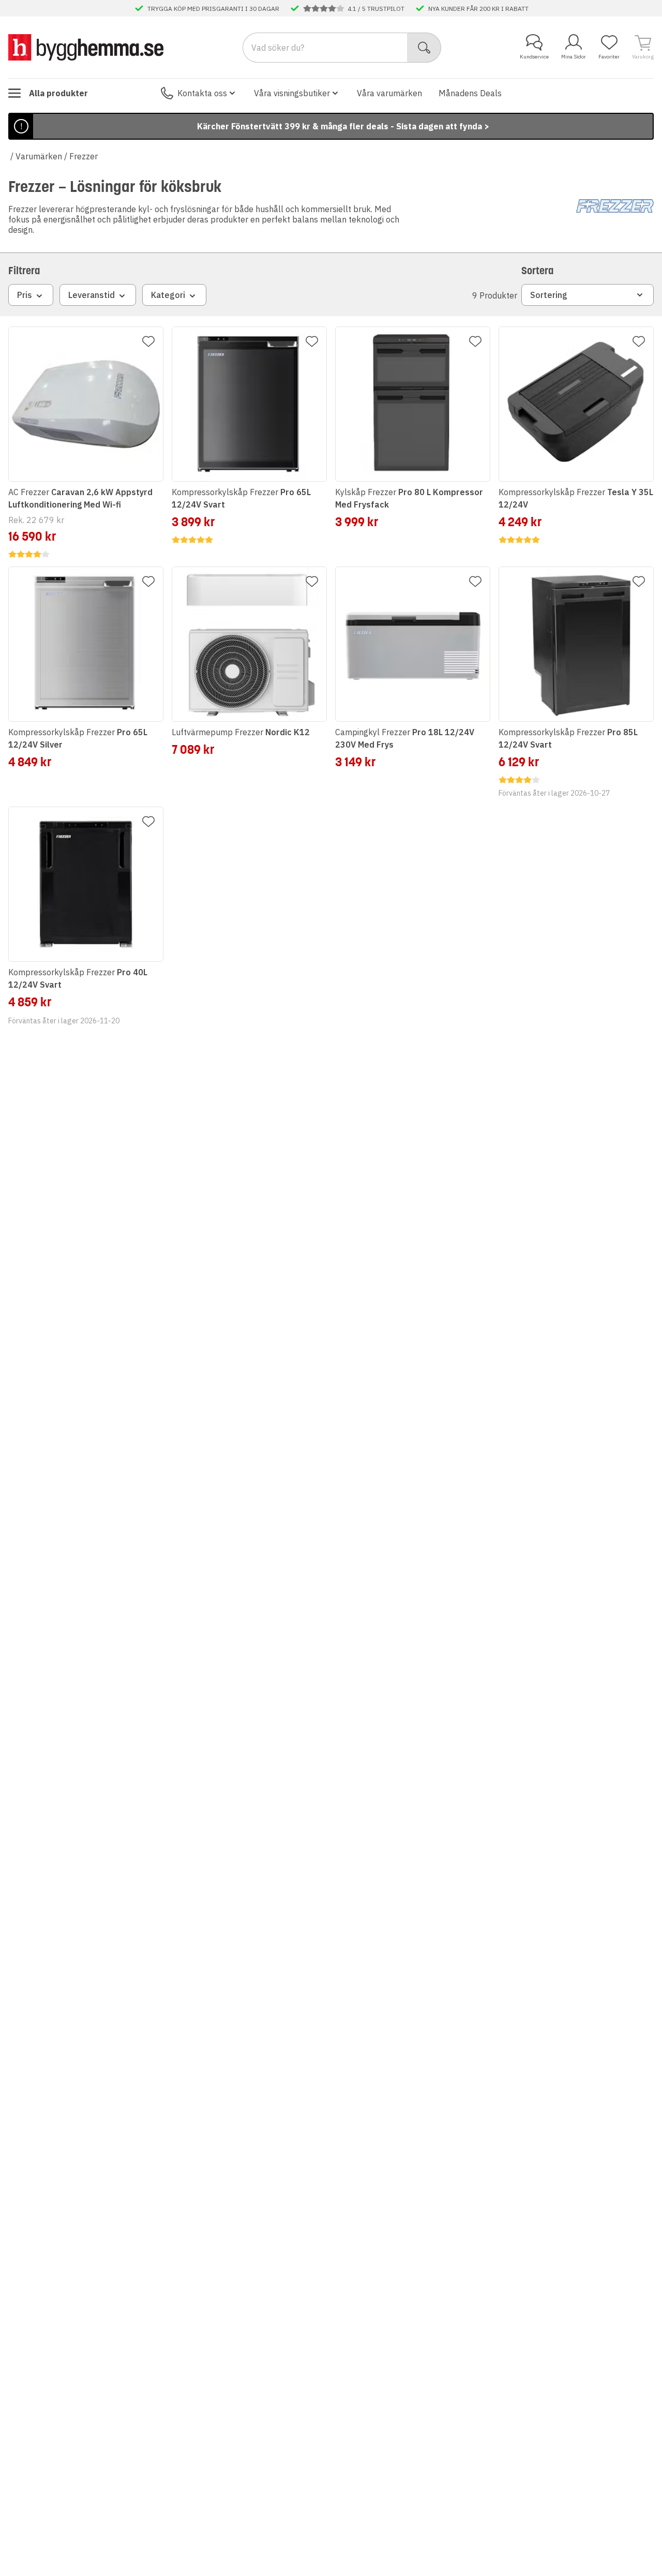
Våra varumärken (389, 93)
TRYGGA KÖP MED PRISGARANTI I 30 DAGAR (213, 8)
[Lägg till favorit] (148, 341)
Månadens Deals (470, 93)
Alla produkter (58, 93)
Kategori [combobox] (168, 295)
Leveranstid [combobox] (92, 295)
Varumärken (39, 156)
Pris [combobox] (25, 295)
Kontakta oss (202, 93)
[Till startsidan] (86, 47)
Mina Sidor (574, 57)
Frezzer (84, 156)
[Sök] (424, 48)
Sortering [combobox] (549, 295)
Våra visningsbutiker (292, 93)
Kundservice (534, 57)
